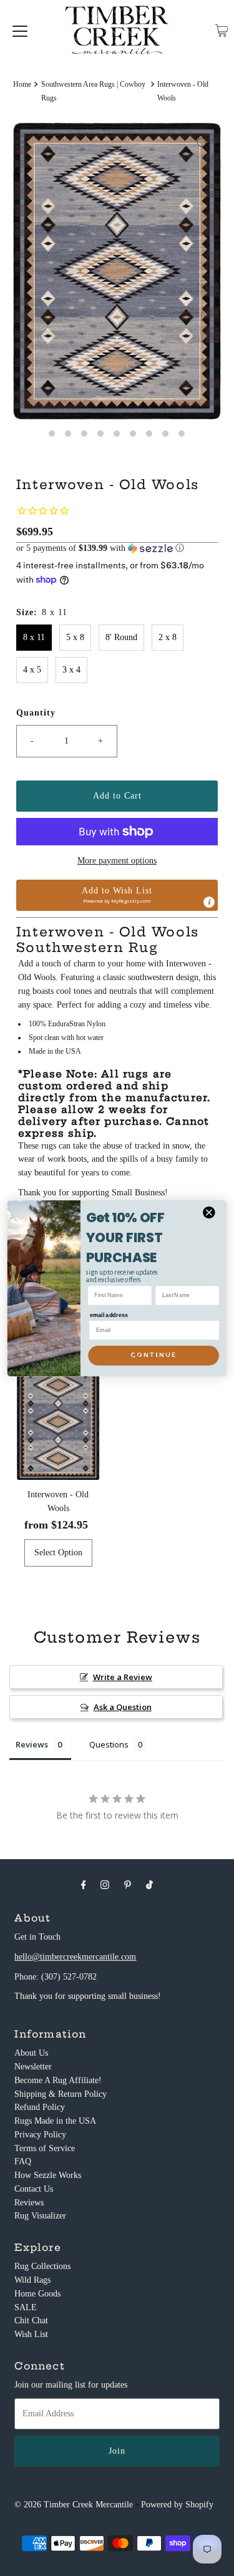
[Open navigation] (20, 31)
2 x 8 (168, 637)
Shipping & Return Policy (61, 2094)
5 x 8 (75, 637)
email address (109, 1315)
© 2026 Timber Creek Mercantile (74, 2505)
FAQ (23, 2161)
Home (22, 84)
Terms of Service (45, 2148)
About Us (31, 2053)
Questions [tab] (109, 1744)
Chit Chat (31, 2321)
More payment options (117, 861)
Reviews (29, 2203)
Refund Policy (40, 2107)
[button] (117, 548)
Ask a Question (123, 1707)
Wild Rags (32, 2280)
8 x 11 (34, 637)
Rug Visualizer (40, 2216)
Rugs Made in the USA (55, 2121)
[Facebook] (84, 1885)
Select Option (58, 1553)
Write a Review (123, 1677)
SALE (26, 2307)
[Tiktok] (149, 1885)
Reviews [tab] (32, 1744)
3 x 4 (71, 670)
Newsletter (33, 2067)
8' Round (121, 637)
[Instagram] (105, 1885)
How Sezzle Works (48, 2175)
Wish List (31, 2334)
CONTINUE (154, 1355)
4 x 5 (32, 670)
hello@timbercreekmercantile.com (75, 1957)
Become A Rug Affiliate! (58, 2080)
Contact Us (34, 2189)
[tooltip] (209, 902)
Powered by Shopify (177, 2505)
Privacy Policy (40, 2135)
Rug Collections (42, 2266)
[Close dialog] (209, 1213)
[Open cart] (222, 31)
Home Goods (37, 2294)
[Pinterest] (128, 1885)
